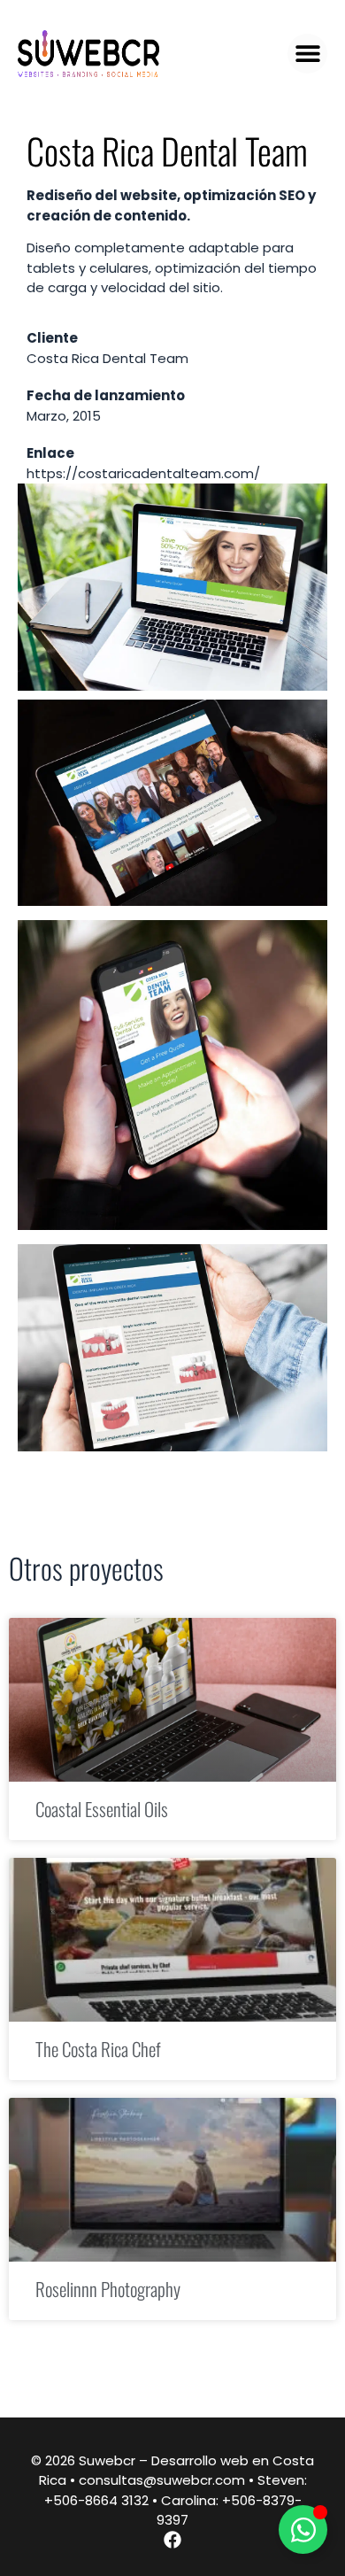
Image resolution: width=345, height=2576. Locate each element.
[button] (307, 54)
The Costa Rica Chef (98, 2049)
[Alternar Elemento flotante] (303, 2530)
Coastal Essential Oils (102, 1809)
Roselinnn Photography (108, 2289)
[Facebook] (172, 2540)
